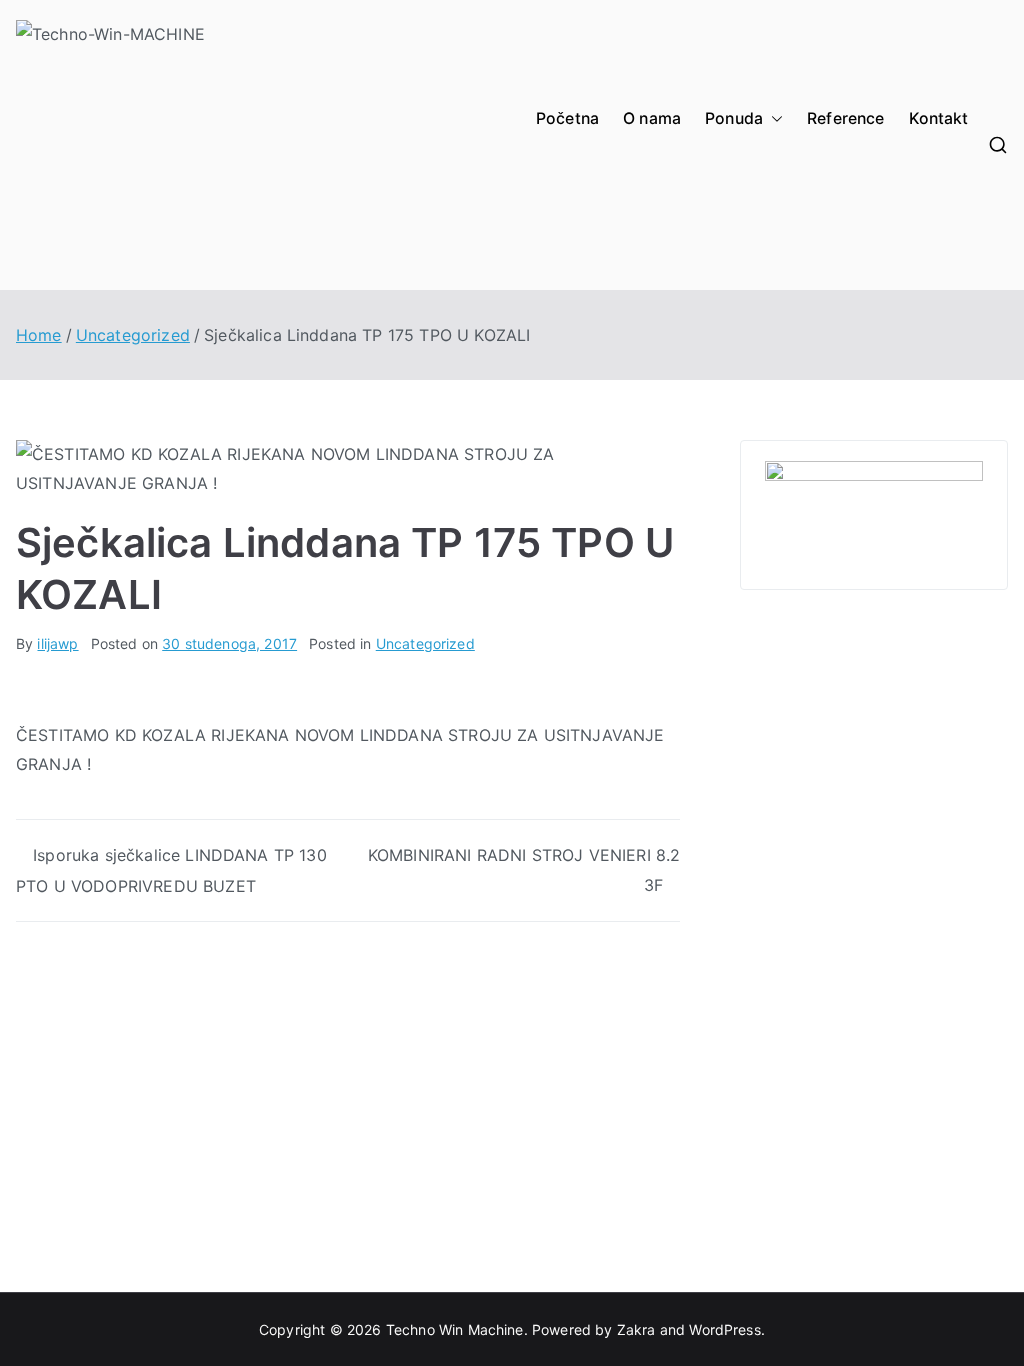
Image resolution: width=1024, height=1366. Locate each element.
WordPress (724, 1329)
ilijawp (57, 643)
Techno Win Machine (455, 1329)
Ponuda (734, 118)
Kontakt (939, 118)
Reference (845, 118)
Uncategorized (425, 643)
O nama (652, 118)
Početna (567, 118)
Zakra (636, 1329)
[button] (773, 119)
